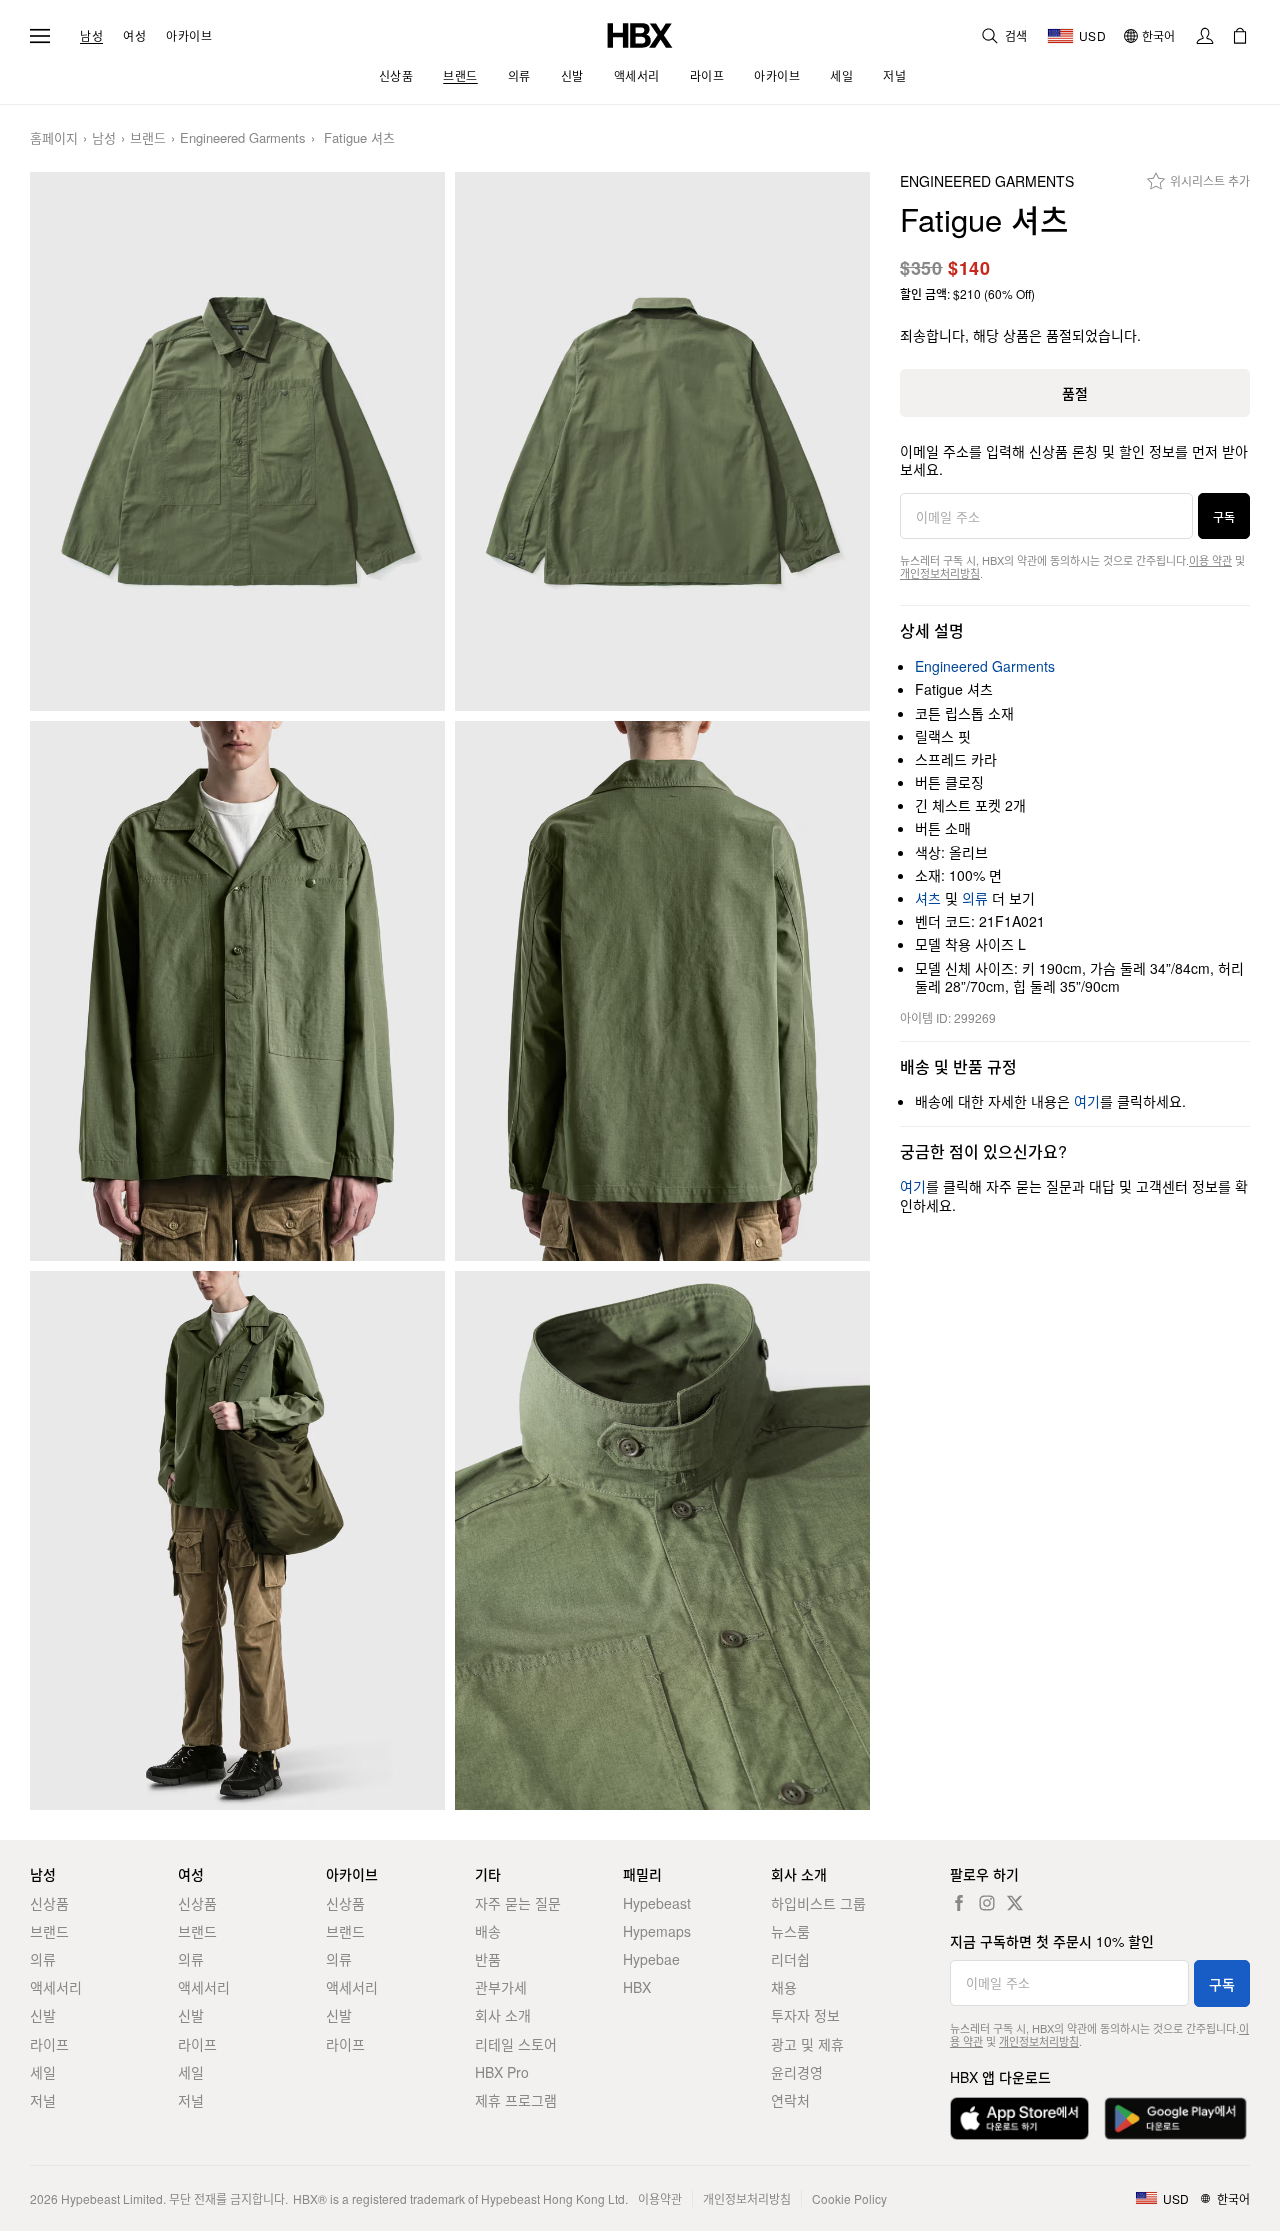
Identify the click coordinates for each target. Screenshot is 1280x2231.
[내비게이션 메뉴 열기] (40, 36)
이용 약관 (1210, 560)
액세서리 (56, 1987)
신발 (43, 2015)
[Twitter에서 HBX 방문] (1015, 1903)
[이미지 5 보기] (237, 1541)
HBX (637, 1987)
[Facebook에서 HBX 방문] (959, 1903)
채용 (784, 1987)
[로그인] (1205, 36)
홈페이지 (54, 138)
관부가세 (501, 1987)
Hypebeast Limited (112, 2198)
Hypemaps (657, 1931)
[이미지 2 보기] (662, 442)
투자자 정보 (805, 2015)
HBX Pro (502, 2072)
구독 (1224, 516)
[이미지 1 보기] (237, 442)
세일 (43, 2072)
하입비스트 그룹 (818, 1903)
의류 (975, 898)
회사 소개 (503, 2015)
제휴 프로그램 (516, 2100)
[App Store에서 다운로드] (1019, 2118)
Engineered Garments (243, 138)
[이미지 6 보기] (662, 1541)
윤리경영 (797, 2072)
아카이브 (189, 36)
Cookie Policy (849, 2198)
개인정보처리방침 (940, 573)
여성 (134, 36)
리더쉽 (790, 1959)
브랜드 (148, 138)
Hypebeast (657, 1903)
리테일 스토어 (516, 2044)
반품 (488, 1959)
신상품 (49, 1903)
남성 (91, 36)
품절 (1075, 393)
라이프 (49, 2044)
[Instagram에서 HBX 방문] (987, 1903)
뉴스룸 (790, 1931)
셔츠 (928, 898)
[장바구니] (1240, 36)
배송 (488, 1931)
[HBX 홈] (640, 33)
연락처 (790, 2100)
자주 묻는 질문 (518, 1903)
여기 (1087, 1101)
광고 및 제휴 (807, 2044)
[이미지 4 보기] (662, 991)
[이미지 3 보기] (237, 991)
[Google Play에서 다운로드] (1175, 2118)
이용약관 (660, 2198)
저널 (43, 2100)
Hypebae (651, 1959)
